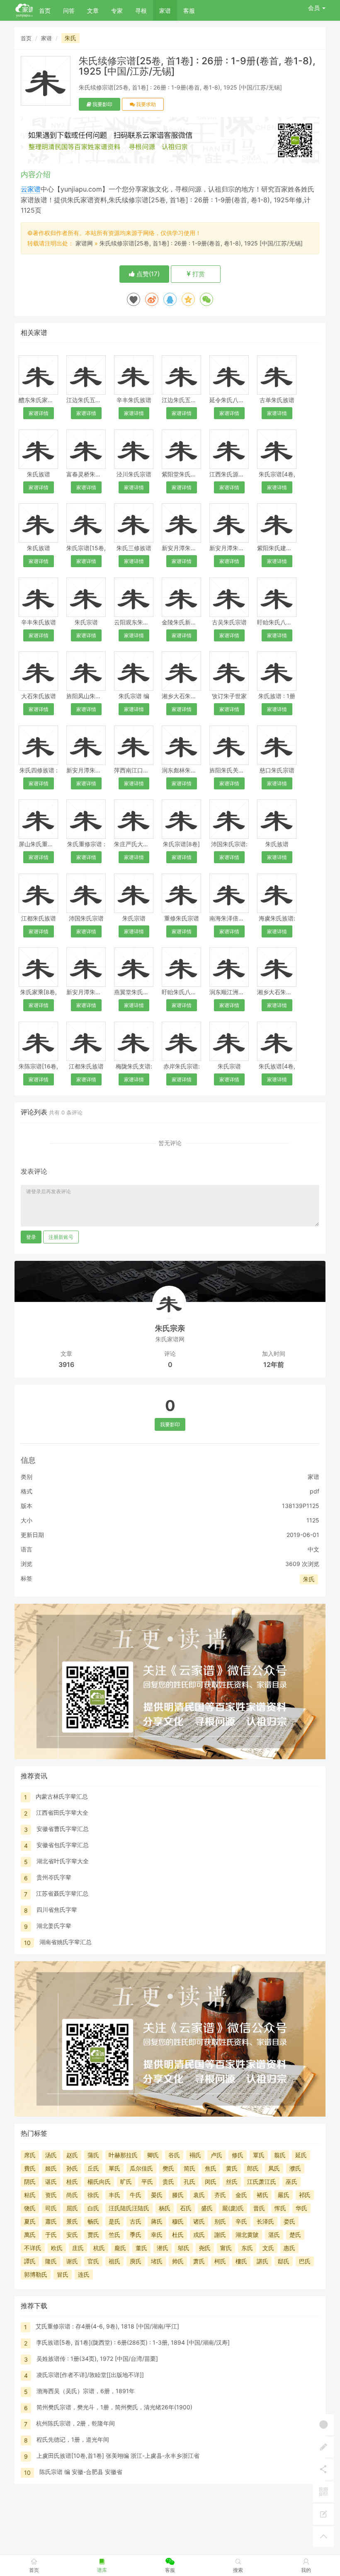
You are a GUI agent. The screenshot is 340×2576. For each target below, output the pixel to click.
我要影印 (102, 104)
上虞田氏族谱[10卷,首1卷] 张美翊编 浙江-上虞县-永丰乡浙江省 (118, 2456)
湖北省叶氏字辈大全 (63, 1861)
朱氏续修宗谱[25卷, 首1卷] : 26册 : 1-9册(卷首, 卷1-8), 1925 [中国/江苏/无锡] (201, 243)
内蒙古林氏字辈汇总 (62, 1796)
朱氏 (70, 38)
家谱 (165, 11)
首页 (45, 11)
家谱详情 (39, 413)
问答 (69, 11)
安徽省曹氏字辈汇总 (63, 1829)
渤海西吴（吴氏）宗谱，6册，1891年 (86, 2391)
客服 (189, 11)
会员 (314, 8)
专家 (117, 11)
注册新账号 (61, 1237)
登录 (31, 1237)
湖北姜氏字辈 (54, 1926)
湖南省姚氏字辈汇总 (66, 1942)
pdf (314, 1491)
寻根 (141, 11)
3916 (66, 1364)
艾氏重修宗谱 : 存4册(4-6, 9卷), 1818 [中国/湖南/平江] (107, 2326)
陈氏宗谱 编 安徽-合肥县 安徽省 (81, 2472)
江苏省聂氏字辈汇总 (62, 1893)
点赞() (147, 274)
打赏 (198, 274)
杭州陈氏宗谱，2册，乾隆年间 (75, 2423)
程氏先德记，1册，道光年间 (73, 2439)
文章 (93, 11)
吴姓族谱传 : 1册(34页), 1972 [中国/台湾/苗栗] (97, 2359)
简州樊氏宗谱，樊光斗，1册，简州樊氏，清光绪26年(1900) (114, 2407)
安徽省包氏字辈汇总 (63, 1845)
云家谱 (31, 189)
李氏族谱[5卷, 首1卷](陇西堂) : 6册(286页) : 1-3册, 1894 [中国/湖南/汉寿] (133, 2342)
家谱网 (84, 243)
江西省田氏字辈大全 (62, 1812)
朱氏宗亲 (170, 1328)
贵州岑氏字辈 (54, 1877)
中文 (313, 1549)
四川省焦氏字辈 (57, 1910)
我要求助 (145, 104)
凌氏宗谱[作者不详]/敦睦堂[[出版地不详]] (90, 2375)
